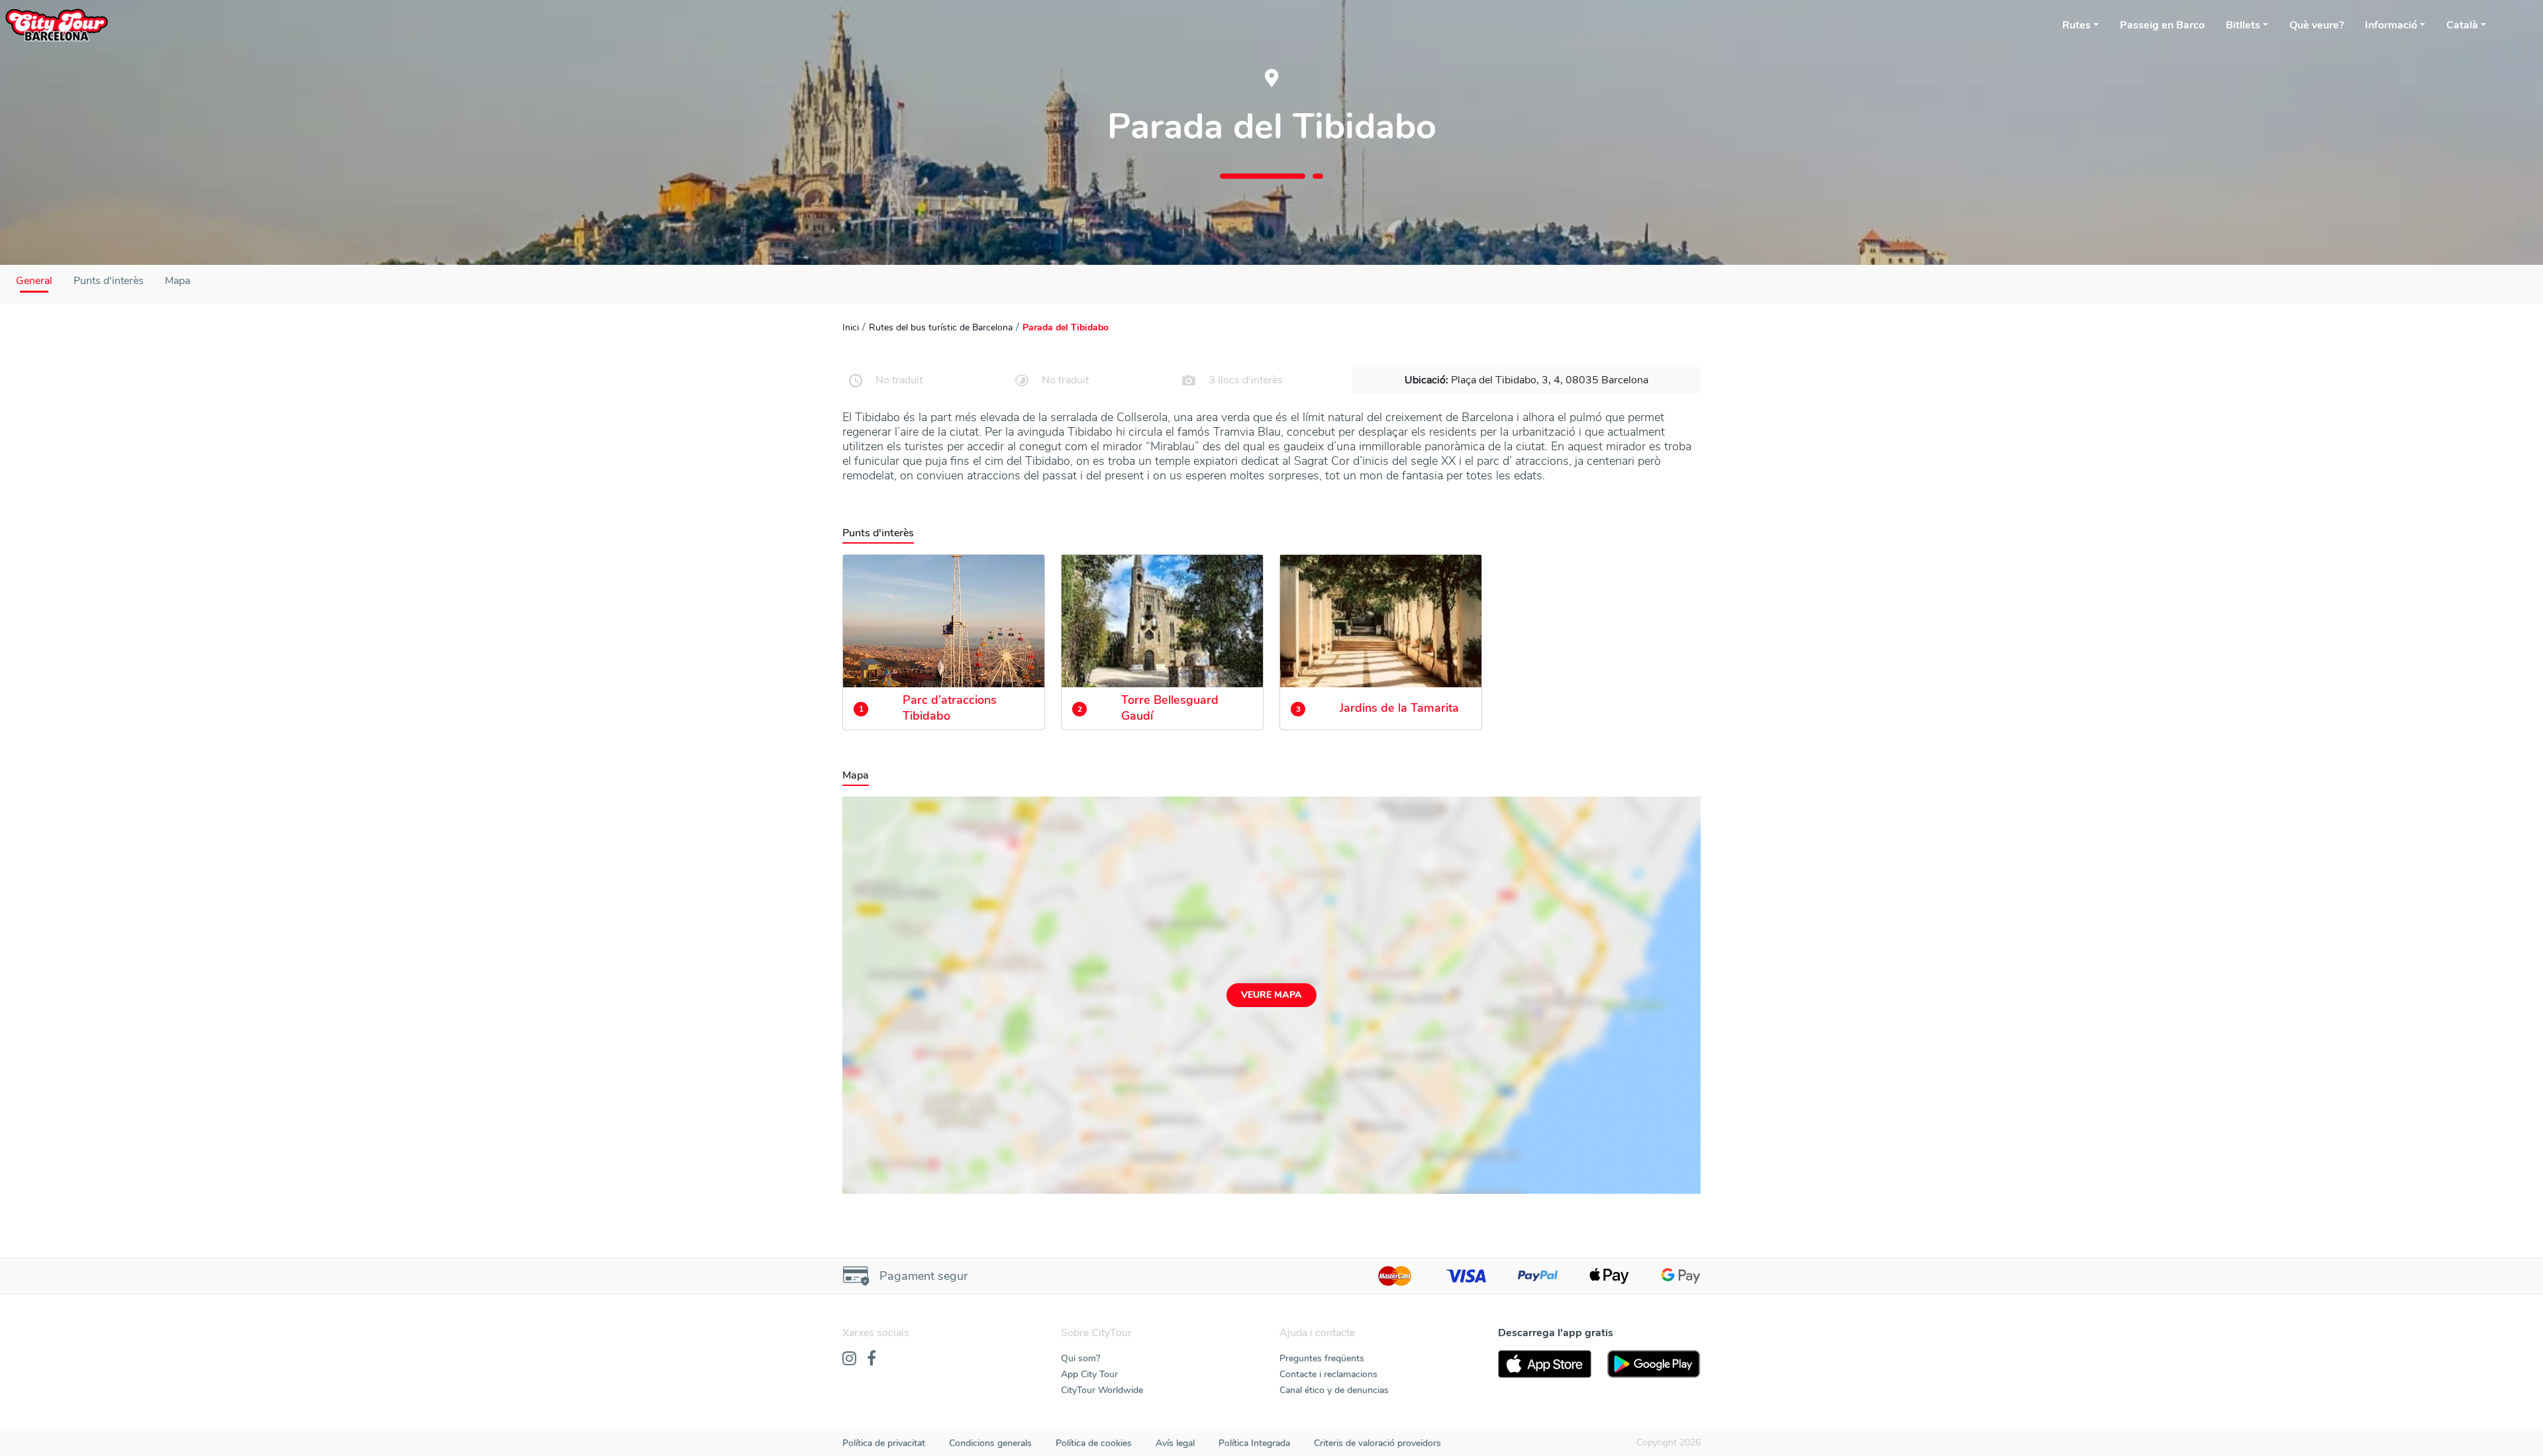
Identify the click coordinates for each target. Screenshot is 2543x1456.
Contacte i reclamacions (1328, 1374)
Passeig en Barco (2162, 25)
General (34, 281)
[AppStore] (1545, 1364)
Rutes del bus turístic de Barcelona (941, 327)
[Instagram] (849, 1359)
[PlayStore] (1654, 1364)
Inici (851, 327)
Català (2462, 25)
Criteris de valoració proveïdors (1377, 1443)
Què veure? (2317, 25)
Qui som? (1080, 1358)
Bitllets (2243, 25)
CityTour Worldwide (1102, 1390)
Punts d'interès (109, 281)
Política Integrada (1254, 1443)
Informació (2391, 25)
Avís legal (1175, 1443)
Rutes (2076, 25)
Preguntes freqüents (1322, 1358)
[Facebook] (872, 1359)
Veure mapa (1271, 995)
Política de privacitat (884, 1443)
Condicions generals (990, 1443)
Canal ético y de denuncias (1334, 1390)
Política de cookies (1094, 1443)
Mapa (177, 281)
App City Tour (1089, 1374)
